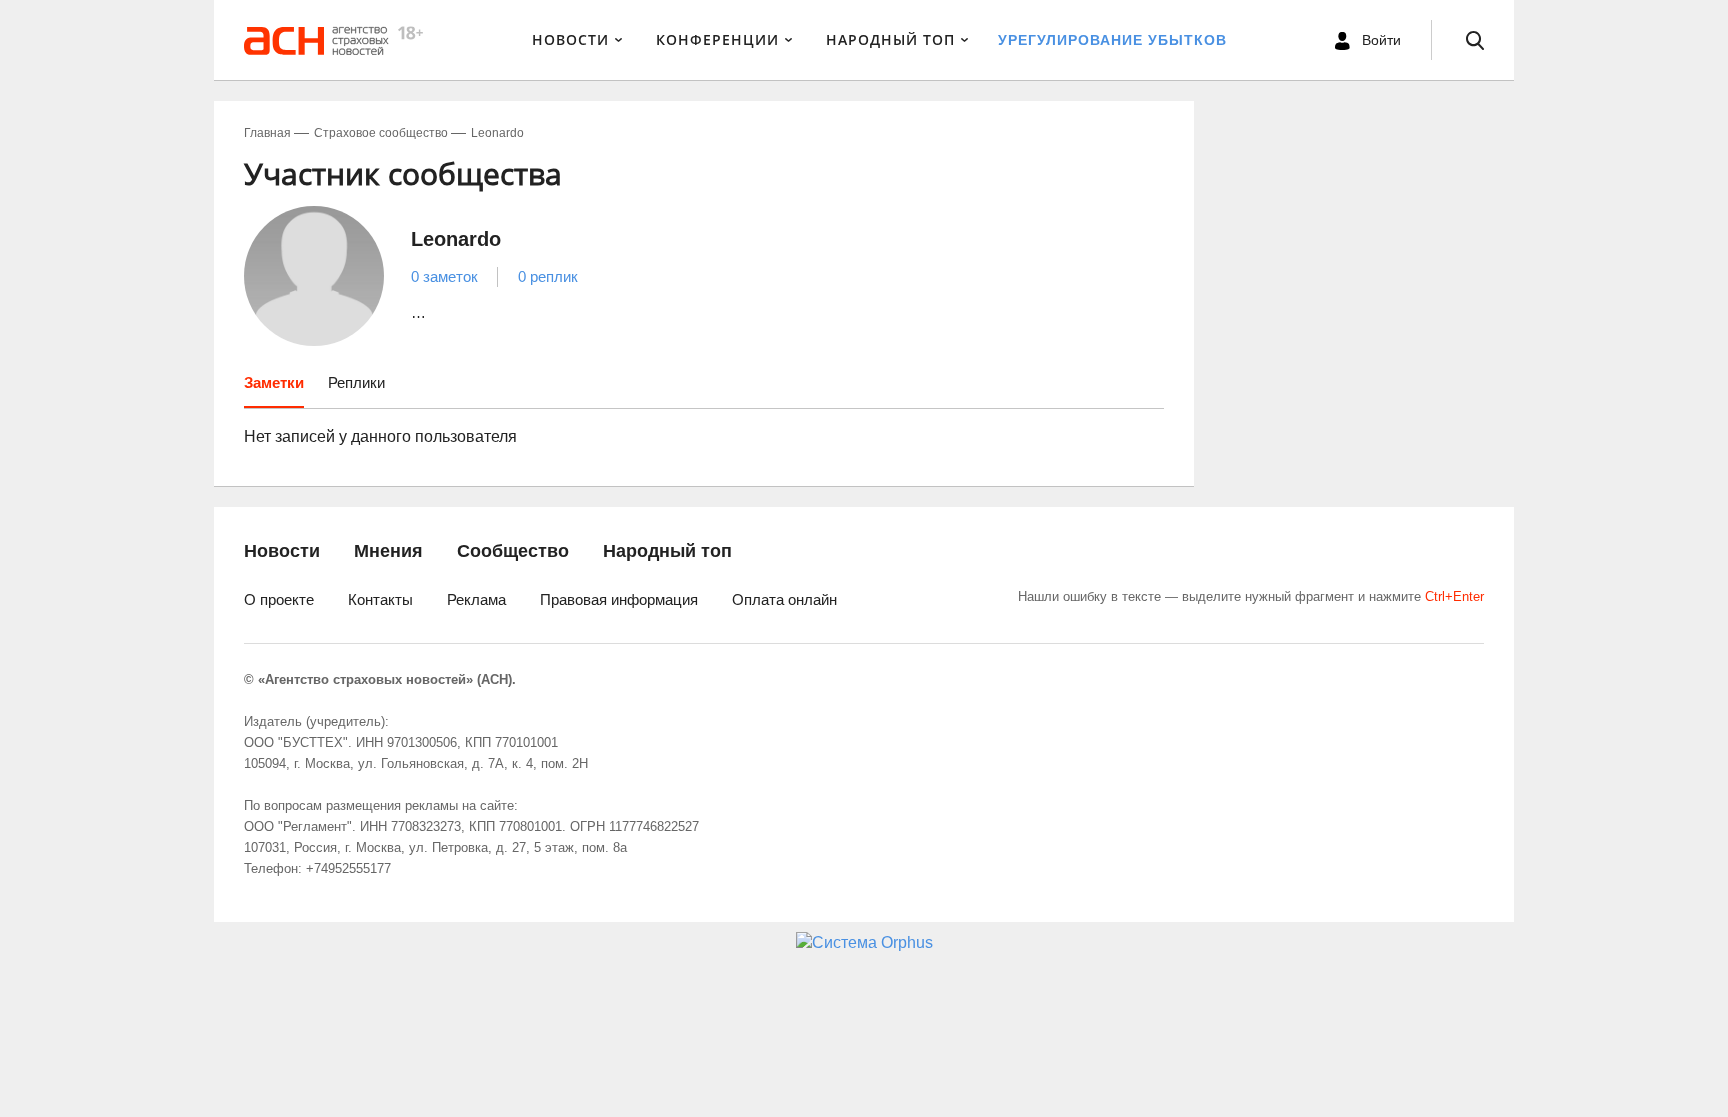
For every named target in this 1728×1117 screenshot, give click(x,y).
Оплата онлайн (784, 599)
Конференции (717, 39)
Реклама (476, 599)
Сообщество (513, 551)
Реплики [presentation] (356, 382)
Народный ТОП (890, 39)
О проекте (279, 599)
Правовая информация (619, 599)
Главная (267, 133)
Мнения (388, 551)
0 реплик (548, 276)
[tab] (274, 390)
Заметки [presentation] (274, 382)
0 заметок (444, 276)
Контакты (380, 599)
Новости (570, 39)
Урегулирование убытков (1112, 40)
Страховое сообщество (381, 133)
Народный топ (667, 551)
